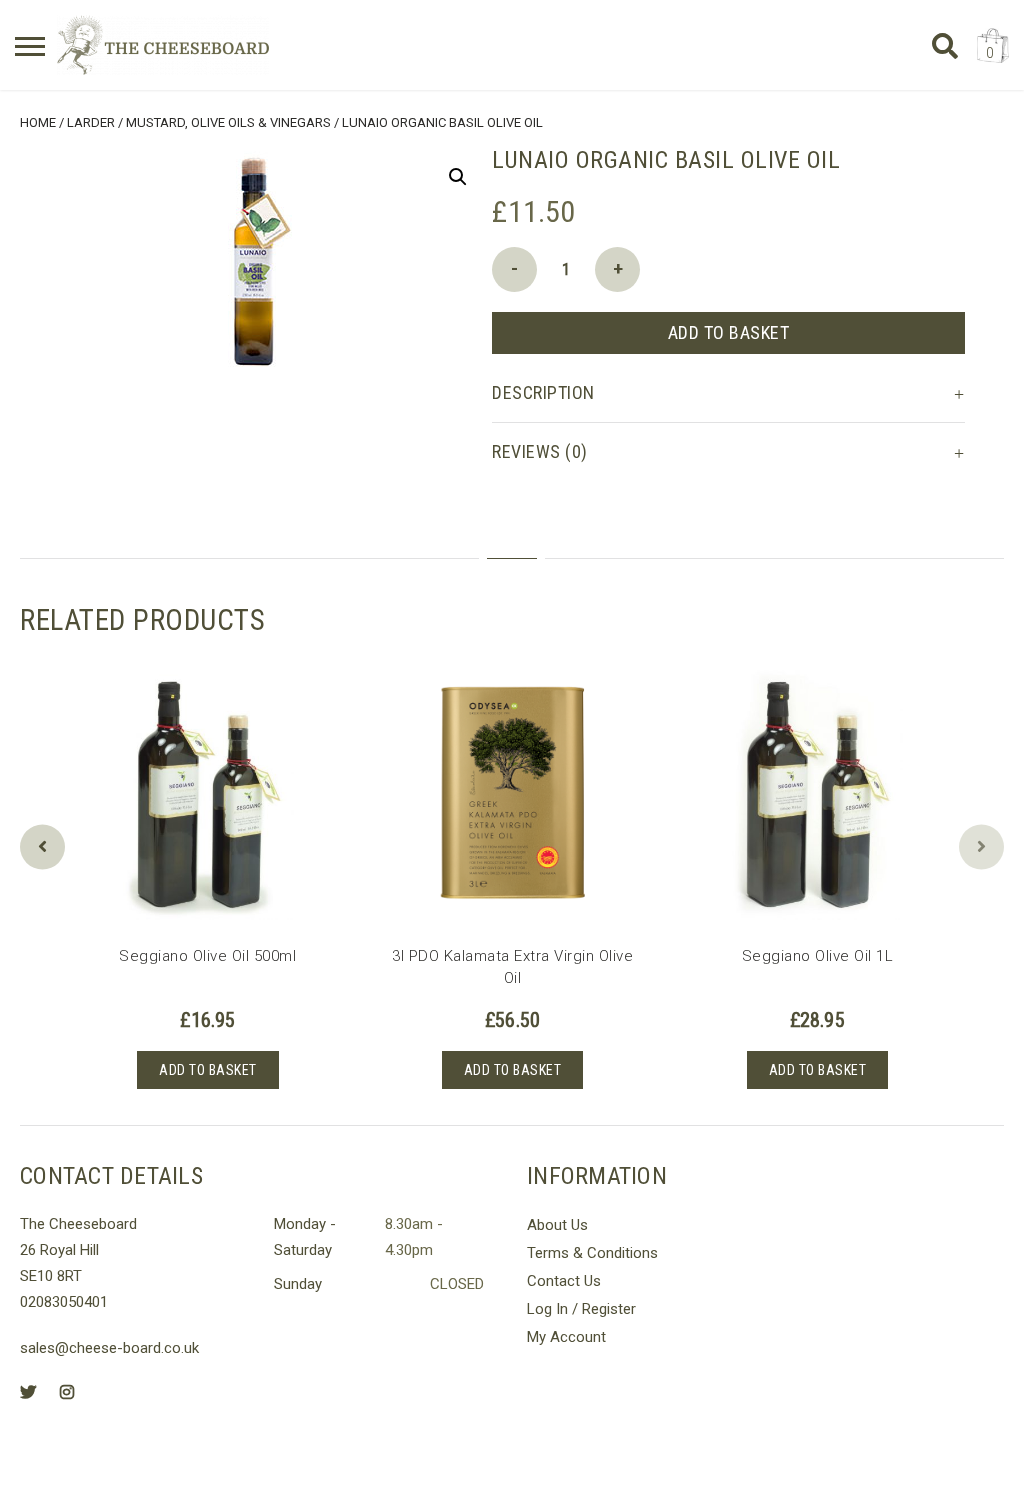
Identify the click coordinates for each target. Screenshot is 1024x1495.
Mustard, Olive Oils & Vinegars (228, 122)
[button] (458, 177)
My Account (566, 1337)
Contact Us (564, 1281)
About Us (557, 1225)
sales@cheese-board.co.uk (109, 1348)
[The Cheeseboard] (163, 45)
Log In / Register (581, 1309)
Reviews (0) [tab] (540, 451)
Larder (91, 122)
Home (38, 122)
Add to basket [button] (208, 1070)
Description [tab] (543, 392)
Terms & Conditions (592, 1253)
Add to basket (729, 332)
